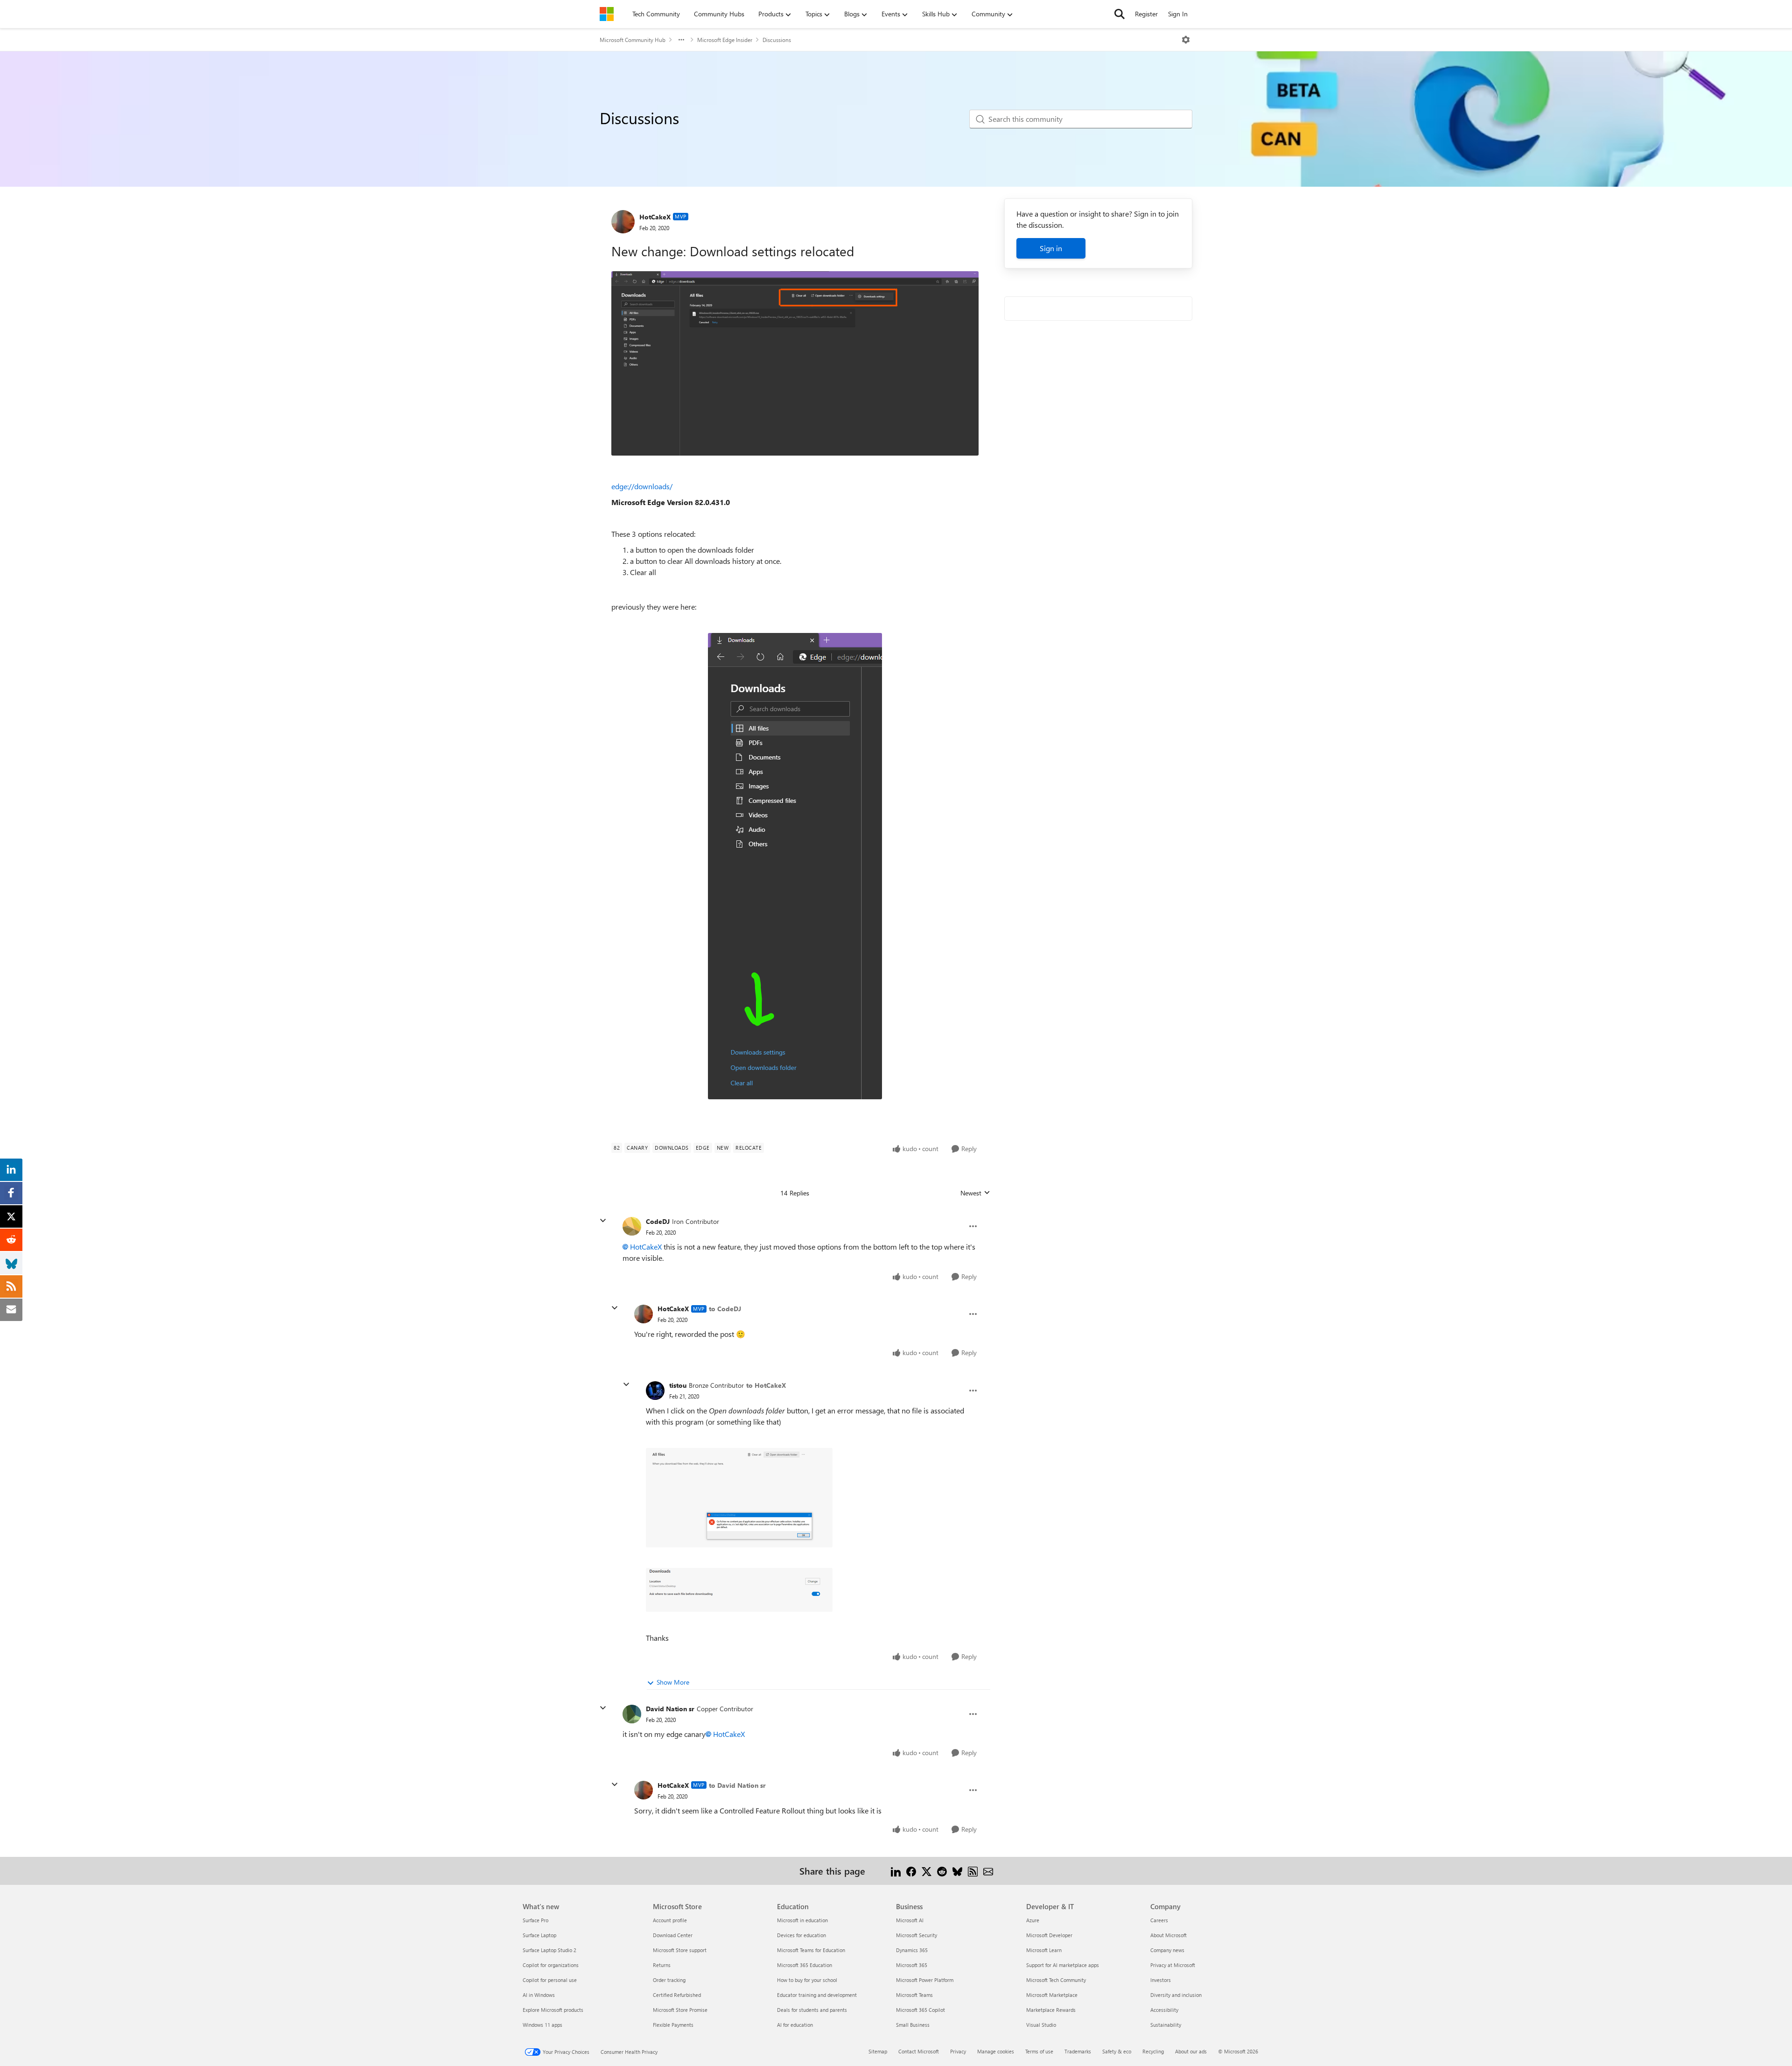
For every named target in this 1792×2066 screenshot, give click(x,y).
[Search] (1120, 14)
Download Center (673, 1935)
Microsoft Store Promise (680, 2010)
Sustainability (1166, 2025)
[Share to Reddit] (942, 1871)
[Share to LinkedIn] (896, 1871)
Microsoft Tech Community (1056, 1980)
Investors (1161, 1980)
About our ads (1191, 2051)
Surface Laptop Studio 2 (549, 1950)
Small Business (913, 2025)
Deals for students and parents (812, 2010)
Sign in (1051, 248)
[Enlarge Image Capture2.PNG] (739, 1498)
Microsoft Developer (1049, 1935)
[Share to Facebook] (911, 1871)
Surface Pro (535, 1920)
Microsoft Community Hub (633, 40)
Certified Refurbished (677, 1995)
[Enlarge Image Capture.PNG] (739, 1590)
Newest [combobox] (975, 1193)
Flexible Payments (673, 2025)
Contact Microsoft (919, 2051)
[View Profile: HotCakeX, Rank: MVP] (623, 222)
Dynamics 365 (912, 1950)
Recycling (1153, 2051)
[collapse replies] (603, 1221)
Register (1146, 14)
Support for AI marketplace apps (1063, 1965)
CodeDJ (658, 1221)
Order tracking (669, 1980)
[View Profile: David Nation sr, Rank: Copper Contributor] (632, 1714)
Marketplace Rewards (1051, 2010)
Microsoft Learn (1044, 1950)
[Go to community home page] (607, 14)
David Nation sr (670, 1709)
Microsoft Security (917, 1935)
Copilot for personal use (550, 1980)
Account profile (670, 1920)
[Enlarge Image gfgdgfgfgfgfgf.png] (795, 363)
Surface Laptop (539, 1935)
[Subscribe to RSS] (973, 1871)
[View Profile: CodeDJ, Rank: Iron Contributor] (632, 1226)
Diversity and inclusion (1176, 1995)
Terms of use (1039, 2051)
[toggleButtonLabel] (1186, 40)
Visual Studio (1041, 2025)
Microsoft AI (910, 1920)
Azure (1033, 1920)
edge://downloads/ (642, 486)
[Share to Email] (988, 1871)
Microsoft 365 (912, 1965)
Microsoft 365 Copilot (920, 2010)
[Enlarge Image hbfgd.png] (795, 866)
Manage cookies (996, 2051)
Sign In (1178, 14)
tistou (678, 1385)
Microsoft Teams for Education (811, 1950)
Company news (1167, 1950)
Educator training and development (817, 1995)
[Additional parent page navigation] (681, 40)
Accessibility (1164, 2010)
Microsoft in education (802, 1920)
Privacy (958, 2051)
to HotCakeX (766, 1385)
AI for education (795, 2025)
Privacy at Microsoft (1173, 1965)
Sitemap (878, 2051)
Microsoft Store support (680, 1950)
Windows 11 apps (542, 2025)
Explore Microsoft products (553, 2010)
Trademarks (1078, 2051)
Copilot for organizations (551, 1965)
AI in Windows (539, 1995)
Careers (1159, 1920)
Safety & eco (1117, 2051)
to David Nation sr (737, 1785)
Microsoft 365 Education (805, 1965)
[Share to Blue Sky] (957, 1871)
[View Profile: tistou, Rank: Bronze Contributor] (655, 1391)
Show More (673, 1682)
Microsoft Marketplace (1052, 1995)
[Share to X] (927, 1871)
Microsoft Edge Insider (725, 40)
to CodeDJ (725, 1309)
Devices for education (801, 1935)
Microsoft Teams (914, 1995)
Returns (662, 1965)
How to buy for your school (807, 1980)
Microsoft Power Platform (925, 1980)
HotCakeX (655, 217)
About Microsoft (1169, 1935)
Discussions (777, 40)
